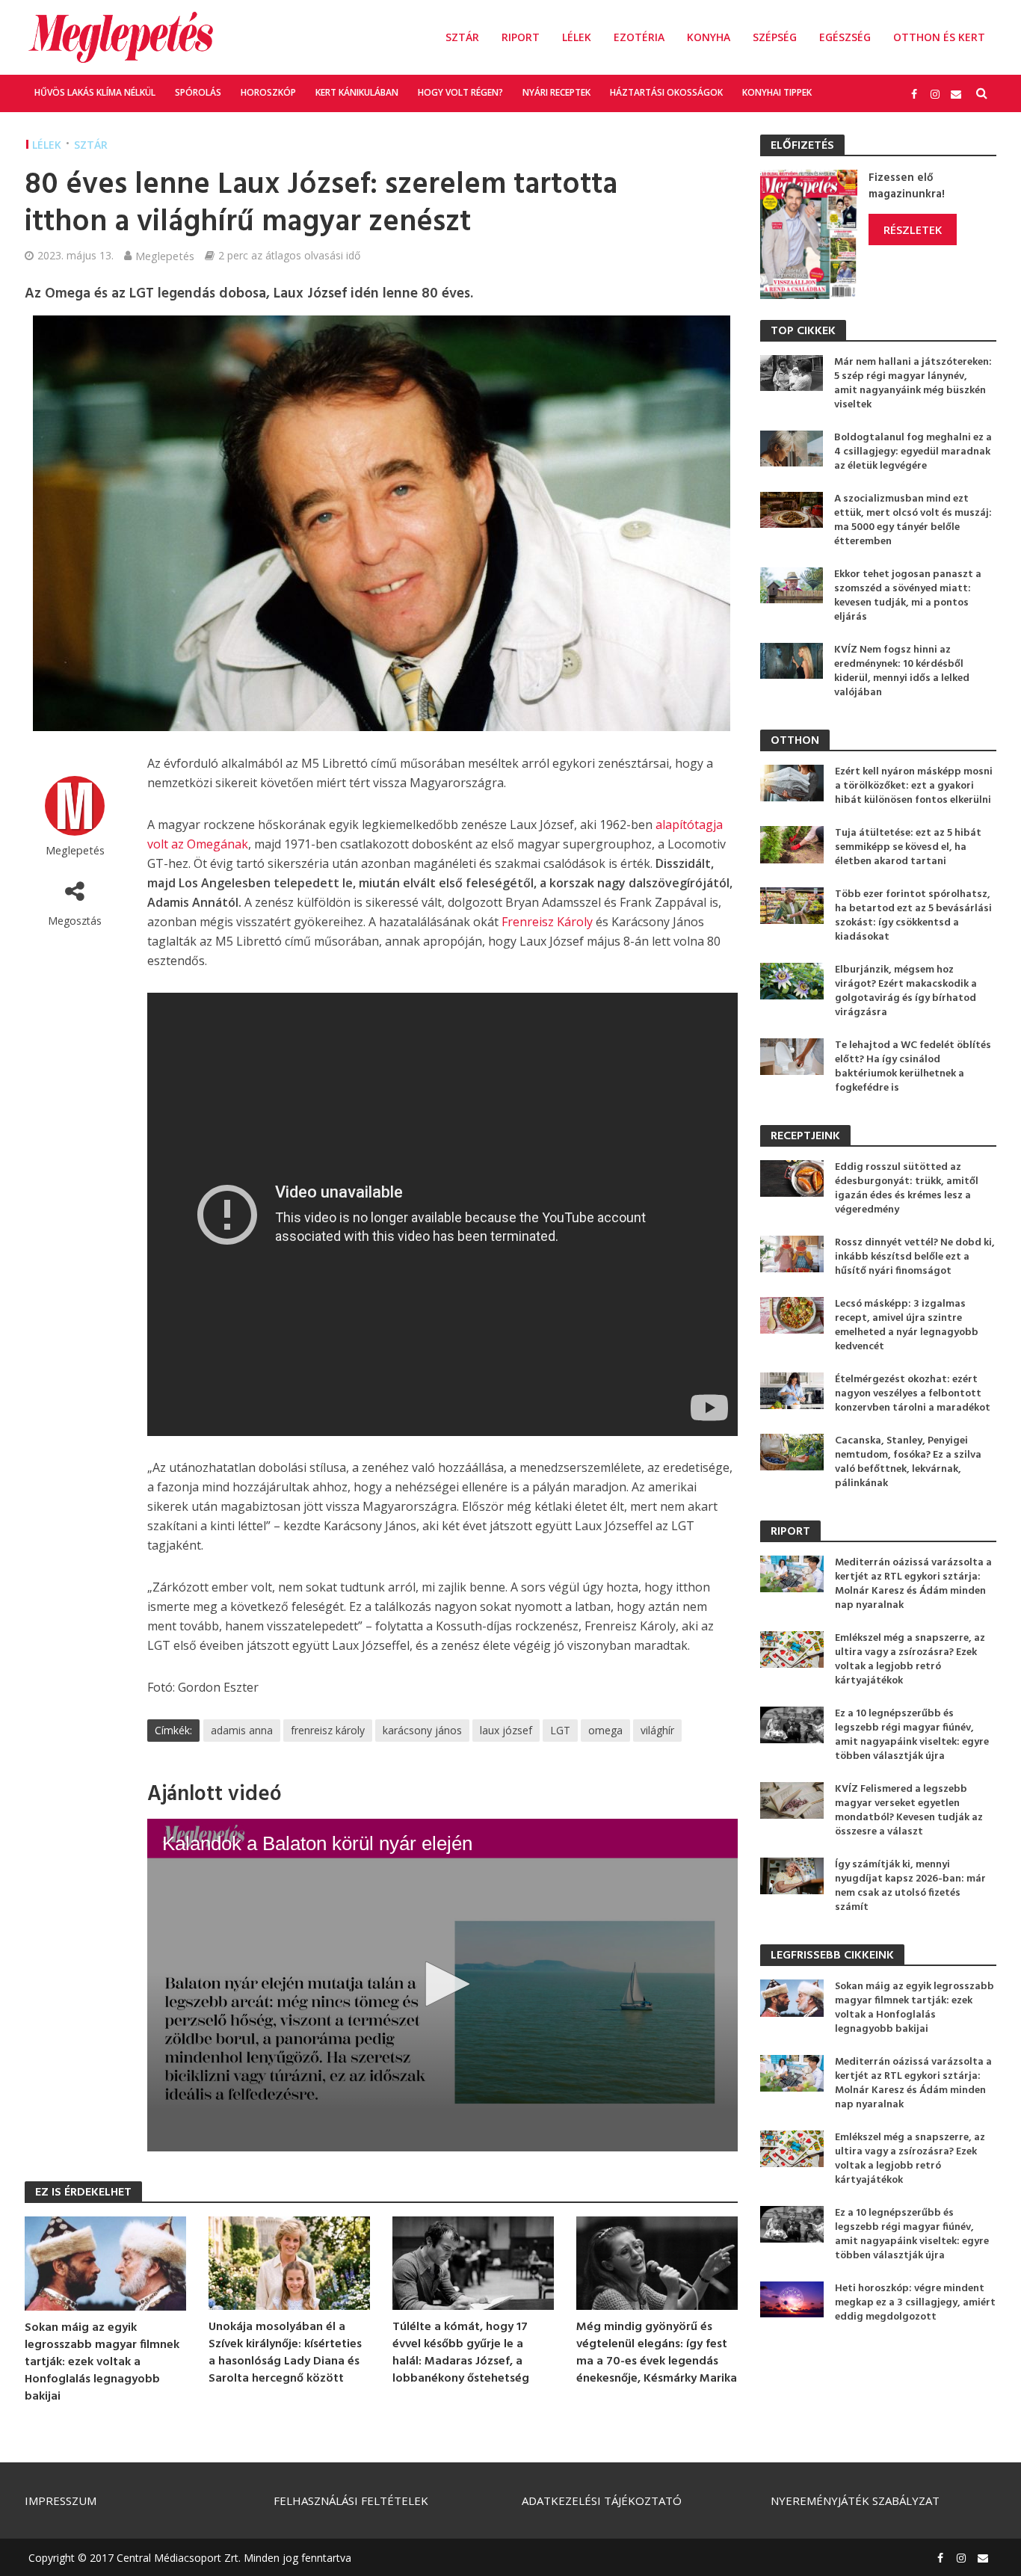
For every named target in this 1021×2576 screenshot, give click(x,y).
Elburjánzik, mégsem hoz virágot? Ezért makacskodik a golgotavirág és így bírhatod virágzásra (906, 991)
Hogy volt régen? (460, 92)
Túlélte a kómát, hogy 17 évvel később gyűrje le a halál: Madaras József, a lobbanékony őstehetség (461, 2353)
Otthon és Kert (939, 37)
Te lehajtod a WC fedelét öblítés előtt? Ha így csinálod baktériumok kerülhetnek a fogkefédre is (913, 1067)
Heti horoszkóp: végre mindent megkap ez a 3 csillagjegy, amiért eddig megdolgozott (915, 2303)
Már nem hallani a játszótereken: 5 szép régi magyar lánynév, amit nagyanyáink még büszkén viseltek (913, 383)
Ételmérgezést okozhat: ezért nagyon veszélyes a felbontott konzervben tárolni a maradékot (913, 1394)
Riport (521, 37)
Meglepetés (165, 256)
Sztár (462, 37)
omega (605, 1730)
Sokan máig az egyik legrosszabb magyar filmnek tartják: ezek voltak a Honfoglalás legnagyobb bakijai (102, 2363)
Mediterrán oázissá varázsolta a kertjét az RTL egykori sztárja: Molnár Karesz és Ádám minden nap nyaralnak (913, 1584)
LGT (560, 1730)
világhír (657, 1730)
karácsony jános (422, 1730)
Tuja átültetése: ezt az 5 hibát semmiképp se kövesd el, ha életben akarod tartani (908, 847)
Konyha (709, 37)
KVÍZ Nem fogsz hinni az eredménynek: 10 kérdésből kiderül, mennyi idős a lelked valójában (902, 671)
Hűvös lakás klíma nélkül (95, 92)
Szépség (775, 37)
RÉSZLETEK (913, 229)
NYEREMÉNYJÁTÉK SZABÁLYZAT (855, 2500)
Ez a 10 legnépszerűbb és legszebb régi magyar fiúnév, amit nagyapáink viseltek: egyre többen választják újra (912, 1735)
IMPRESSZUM (61, 2500)
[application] (442, 1985)
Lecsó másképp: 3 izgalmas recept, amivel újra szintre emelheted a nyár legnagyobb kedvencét (907, 1325)
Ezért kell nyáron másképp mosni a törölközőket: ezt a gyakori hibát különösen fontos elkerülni (914, 786)
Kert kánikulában (357, 92)
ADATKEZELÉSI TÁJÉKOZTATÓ (602, 2500)
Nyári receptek (556, 92)
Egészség (845, 37)
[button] (442, 1984)
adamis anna (242, 1730)
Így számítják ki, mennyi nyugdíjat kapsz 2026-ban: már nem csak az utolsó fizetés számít (910, 1886)
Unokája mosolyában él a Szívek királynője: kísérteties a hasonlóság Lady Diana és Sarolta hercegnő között (285, 2353)
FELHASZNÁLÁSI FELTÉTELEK (351, 2500)
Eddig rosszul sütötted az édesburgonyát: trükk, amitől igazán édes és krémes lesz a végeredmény (907, 1189)
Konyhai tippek (777, 92)
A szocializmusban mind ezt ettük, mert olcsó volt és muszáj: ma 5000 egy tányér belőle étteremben (913, 520)
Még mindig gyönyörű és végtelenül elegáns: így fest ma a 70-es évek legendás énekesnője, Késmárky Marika (657, 2353)
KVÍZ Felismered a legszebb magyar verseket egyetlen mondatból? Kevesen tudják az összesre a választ (909, 1811)
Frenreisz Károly (547, 922)
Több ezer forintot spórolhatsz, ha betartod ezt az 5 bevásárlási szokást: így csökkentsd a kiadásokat (913, 916)
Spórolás (198, 92)
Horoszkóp (268, 92)
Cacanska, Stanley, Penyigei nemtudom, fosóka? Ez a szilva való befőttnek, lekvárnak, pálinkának (908, 1462)
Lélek (577, 37)
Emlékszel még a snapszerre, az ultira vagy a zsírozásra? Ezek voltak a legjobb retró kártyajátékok (910, 1660)
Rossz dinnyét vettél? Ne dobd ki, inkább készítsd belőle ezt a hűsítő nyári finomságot (915, 1257)
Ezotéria (639, 37)
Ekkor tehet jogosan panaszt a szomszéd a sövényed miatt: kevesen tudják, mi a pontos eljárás (908, 596)
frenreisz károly (328, 1730)
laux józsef (506, 1730)
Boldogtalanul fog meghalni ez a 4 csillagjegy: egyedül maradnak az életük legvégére (913, 452)
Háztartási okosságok (666, 92)
